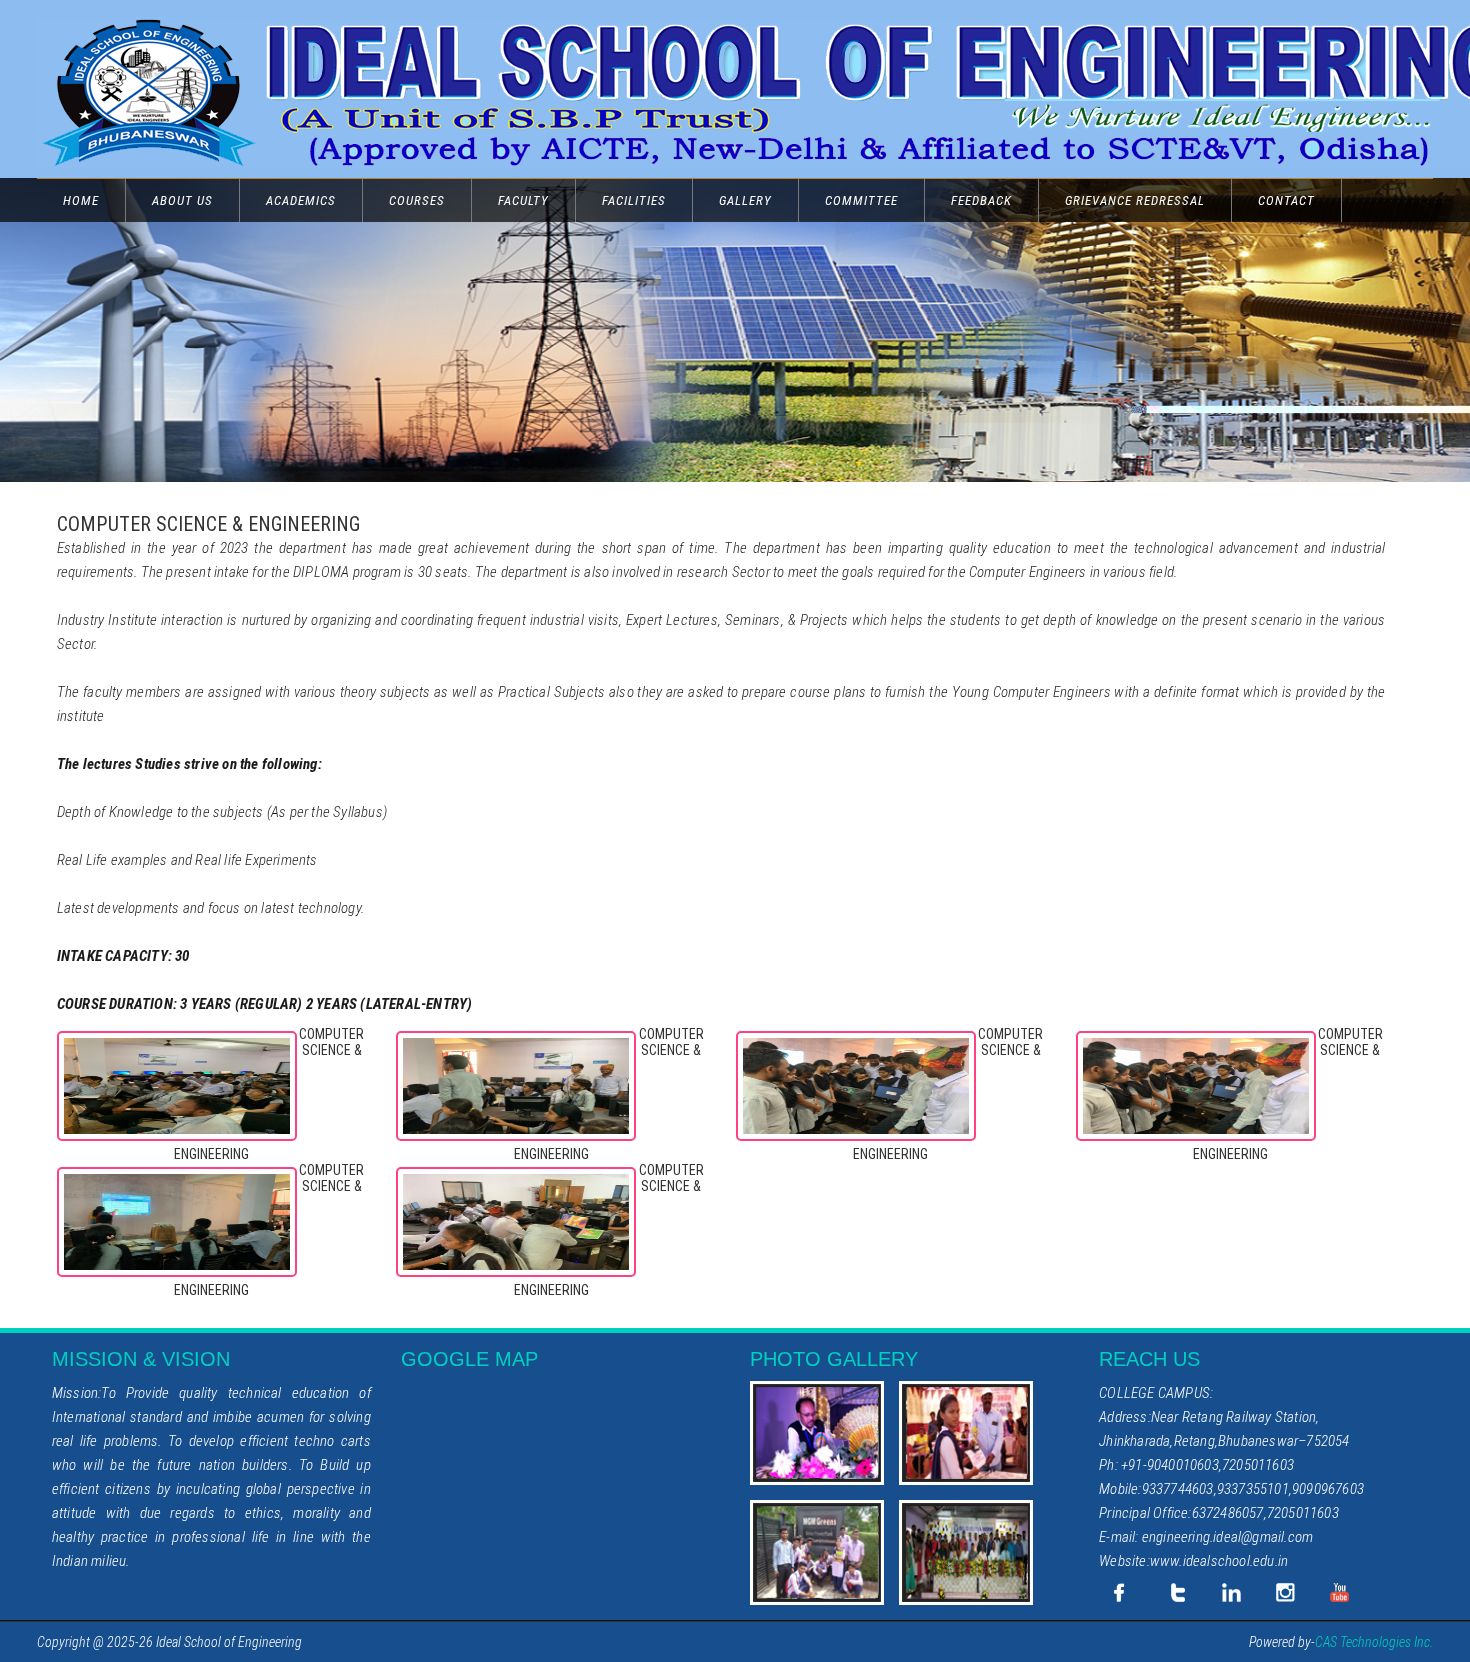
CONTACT (1286, 200)
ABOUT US (182, 200)
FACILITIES (634, 200)
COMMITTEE (861, 200)
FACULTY (523, 200)
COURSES (417, 200)
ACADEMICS (301, 200)
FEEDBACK (981, 200)
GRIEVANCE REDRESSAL (1135, 200)
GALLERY (745, 200)
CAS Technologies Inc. (1374, 1642)
